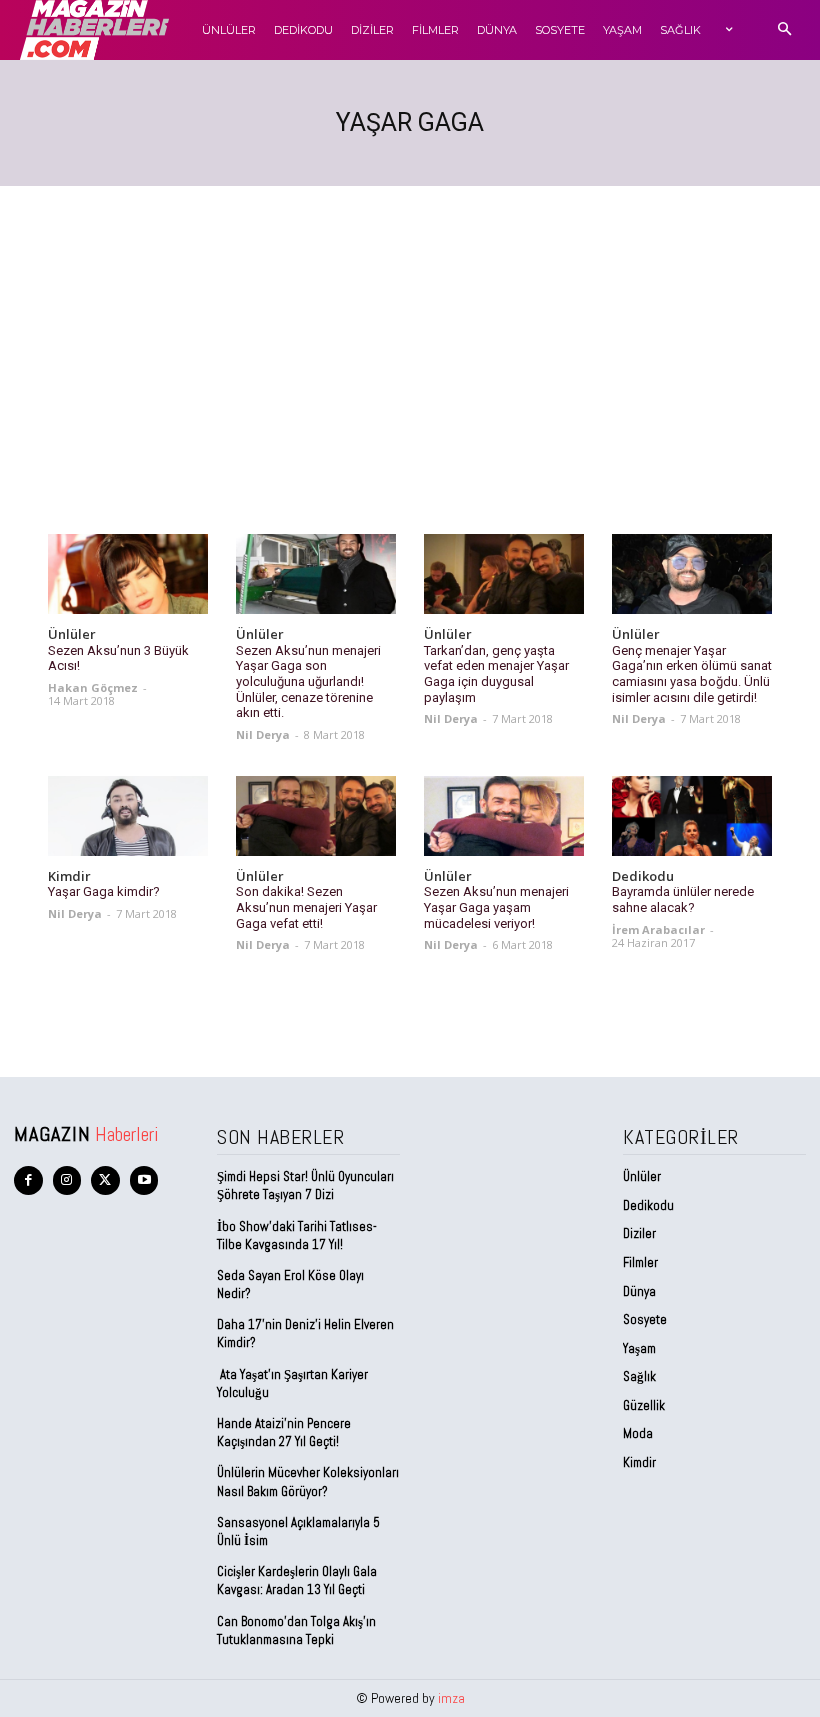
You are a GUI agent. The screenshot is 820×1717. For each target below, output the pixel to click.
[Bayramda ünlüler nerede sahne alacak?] (692, 816)
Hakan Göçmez (93, 687)
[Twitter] (105, 1180)
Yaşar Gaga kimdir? (104, 891)
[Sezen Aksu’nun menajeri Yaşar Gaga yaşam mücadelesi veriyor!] (504, 816)
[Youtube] (144, 1180)
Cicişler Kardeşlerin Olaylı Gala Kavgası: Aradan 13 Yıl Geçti (297, 1580)
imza (451, 1698)
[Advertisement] (410, 336)
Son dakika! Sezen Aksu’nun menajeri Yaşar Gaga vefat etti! (306, 907)
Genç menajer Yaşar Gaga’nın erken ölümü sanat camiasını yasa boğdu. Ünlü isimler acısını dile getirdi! (692, 674)
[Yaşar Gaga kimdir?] (128, 816)
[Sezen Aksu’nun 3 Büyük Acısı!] (128, 574)
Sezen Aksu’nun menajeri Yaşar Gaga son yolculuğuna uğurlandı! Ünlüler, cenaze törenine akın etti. (308, 681)
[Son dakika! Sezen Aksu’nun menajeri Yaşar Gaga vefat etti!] (316, 816)
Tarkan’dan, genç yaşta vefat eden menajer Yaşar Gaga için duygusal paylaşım (496, 674)
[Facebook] (28, 1180)
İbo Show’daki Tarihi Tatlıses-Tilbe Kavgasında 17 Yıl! (297, 1235)
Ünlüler (72, 635)
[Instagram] (67, 1180)
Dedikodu (643, 877)
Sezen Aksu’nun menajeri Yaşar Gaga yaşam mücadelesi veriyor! (496, 907)
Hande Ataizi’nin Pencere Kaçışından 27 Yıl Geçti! (284, 1432)
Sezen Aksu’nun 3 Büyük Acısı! (118, 658)
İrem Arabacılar (658, 929)
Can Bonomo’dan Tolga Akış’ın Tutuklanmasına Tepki (296, 1630)
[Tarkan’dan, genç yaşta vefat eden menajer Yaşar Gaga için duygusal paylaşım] (504, 574)
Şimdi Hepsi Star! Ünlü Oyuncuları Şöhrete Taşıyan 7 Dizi (305, 1185)
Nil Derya (263, 734)
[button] (784, 30)
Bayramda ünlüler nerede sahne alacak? (683, 899)
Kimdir (69, 877)
